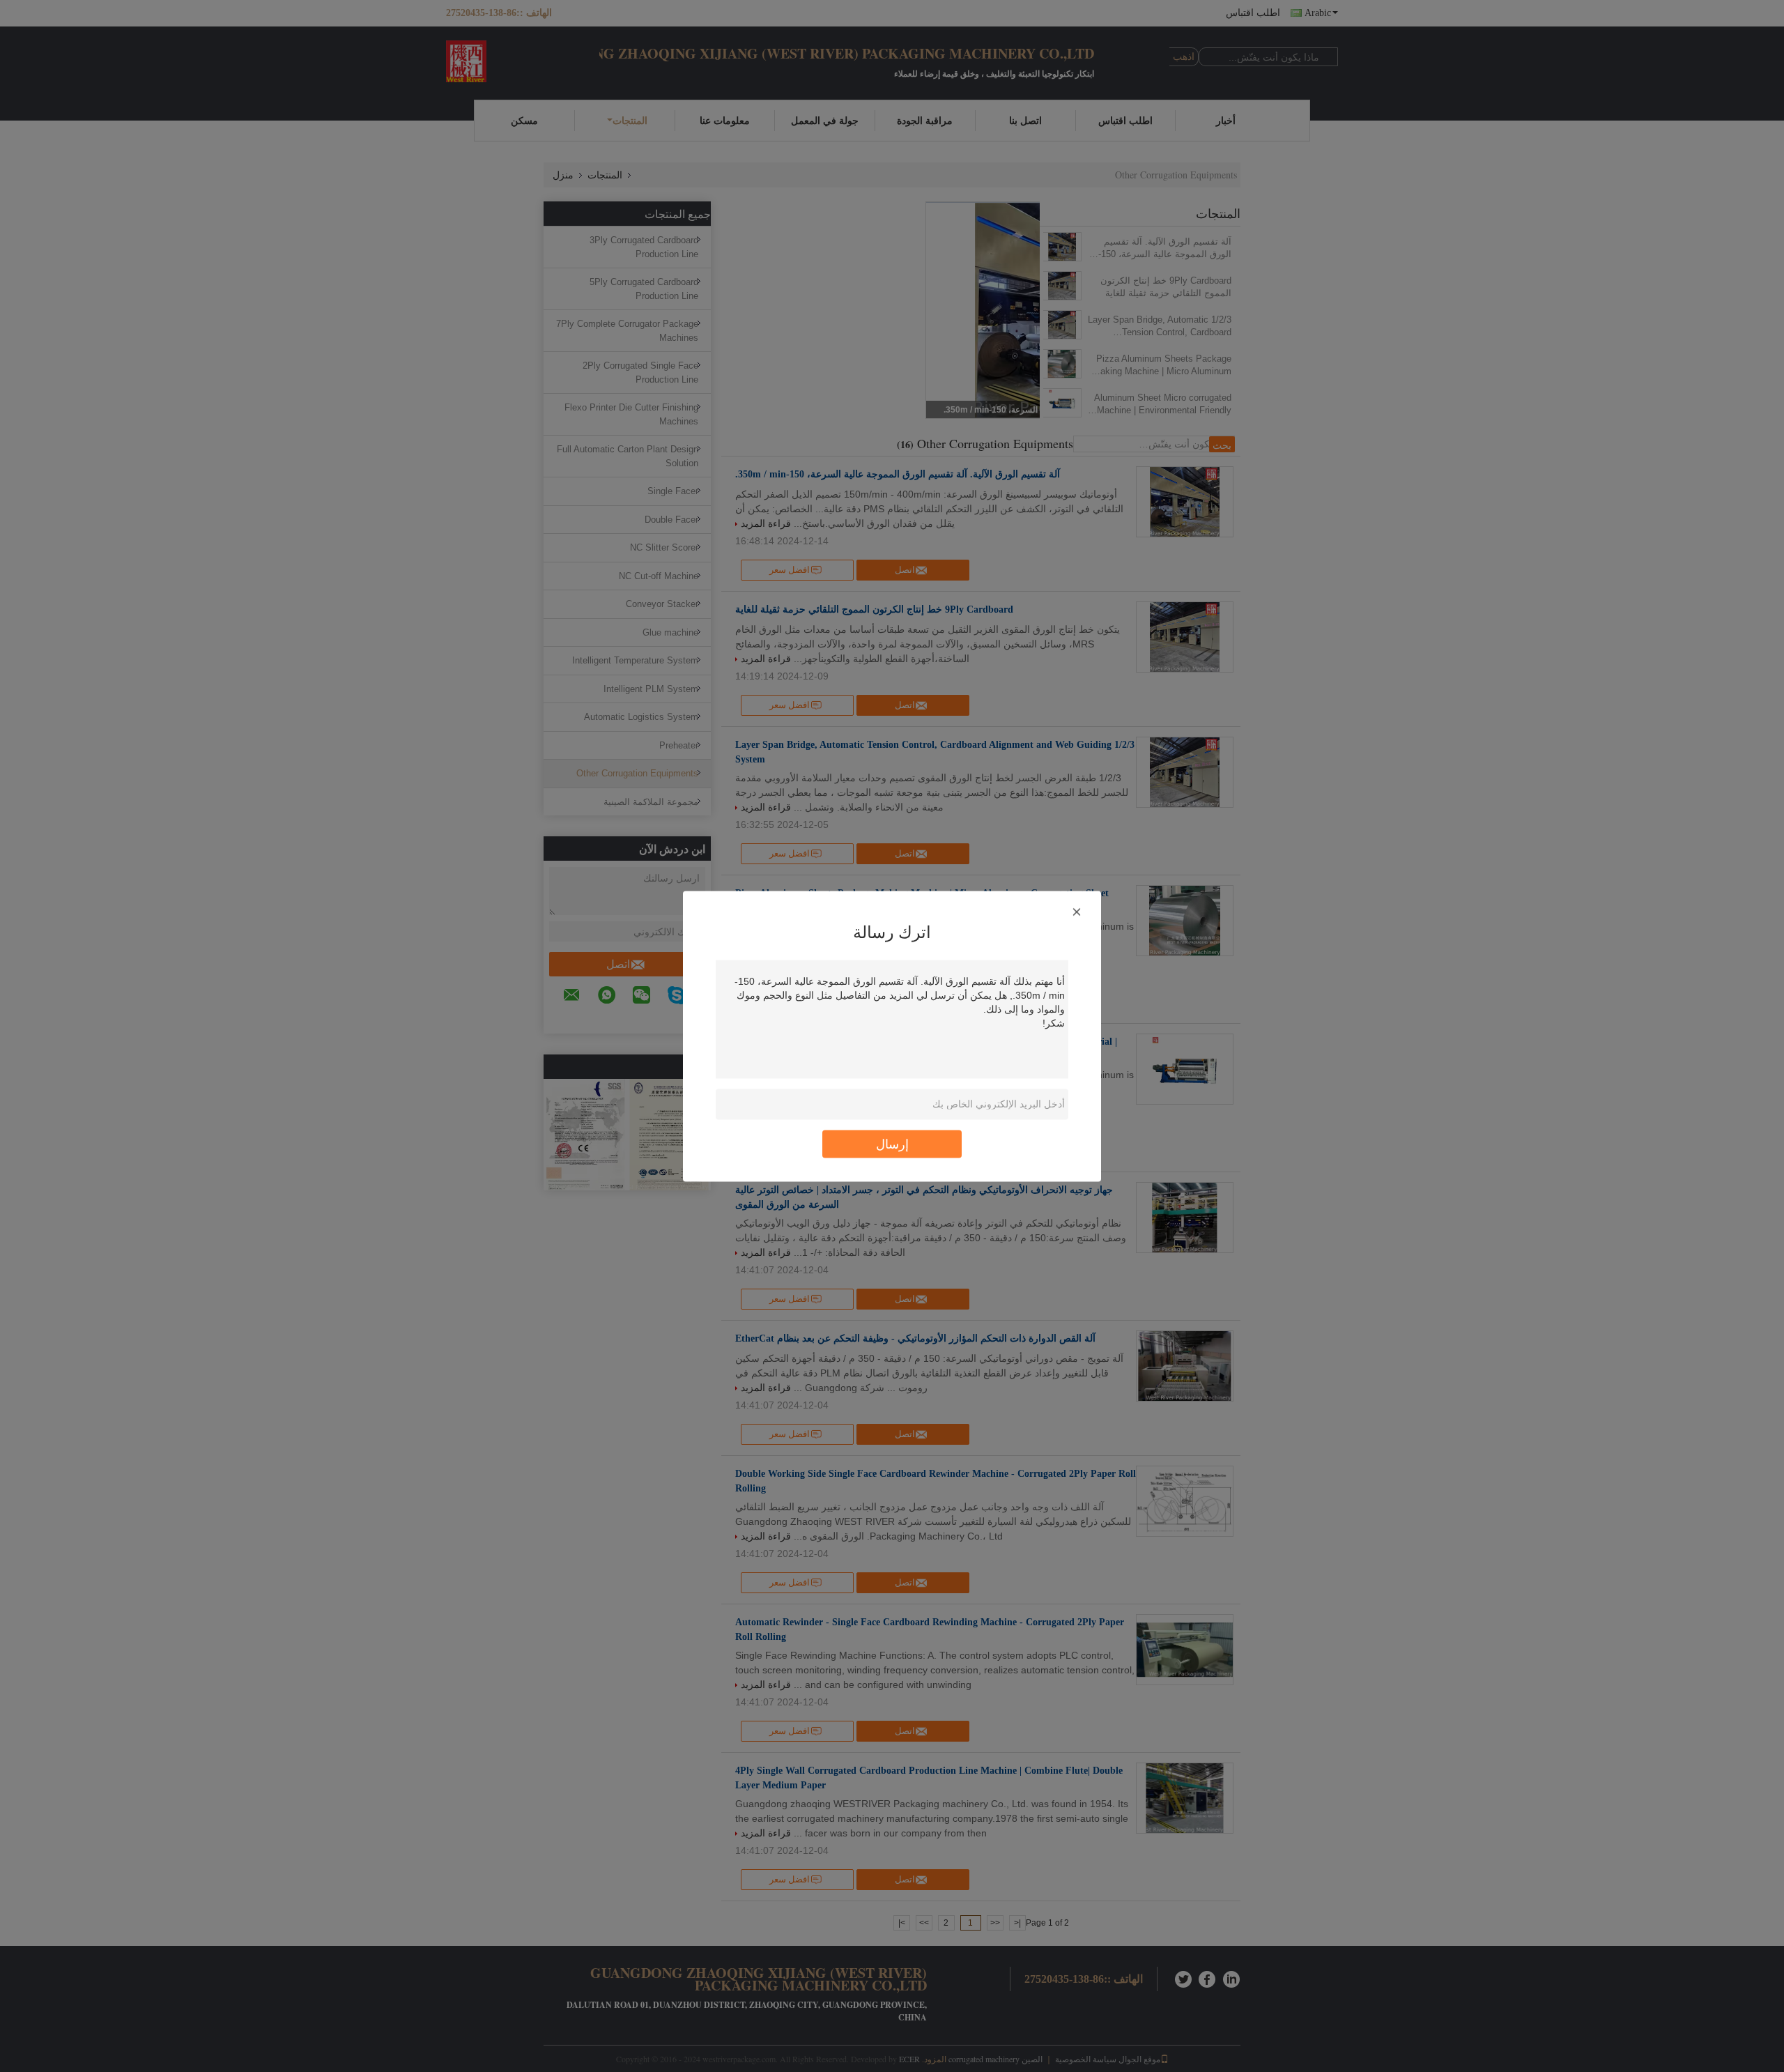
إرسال (892, 1143)
